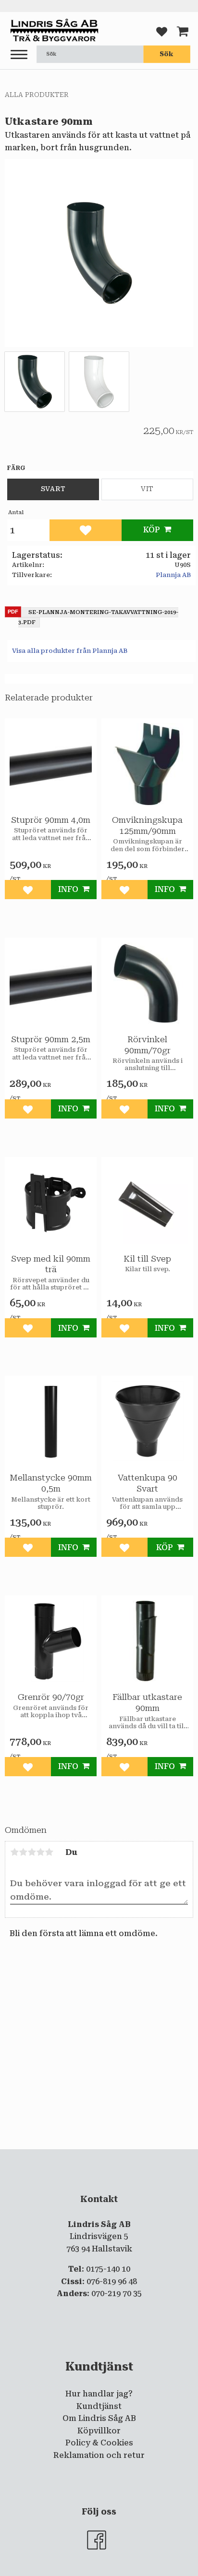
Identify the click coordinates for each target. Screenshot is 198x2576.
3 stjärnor (32, 1852)
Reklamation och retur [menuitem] (99, 2455)
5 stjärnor (49, 1852)
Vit (147, 489)
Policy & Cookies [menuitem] (99, 2443)
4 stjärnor (40, 1852)
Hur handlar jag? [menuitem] (99, 2394)
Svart (53, 489)
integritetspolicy (98, 2157)
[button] (19, 55)
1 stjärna (14, 1852)
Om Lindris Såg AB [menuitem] (99, 2418)
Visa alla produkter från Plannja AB (70, 651)
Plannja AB (173, 575)
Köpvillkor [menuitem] (99, 2431)
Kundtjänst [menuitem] (99, 2406)
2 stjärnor (23, 1852)
